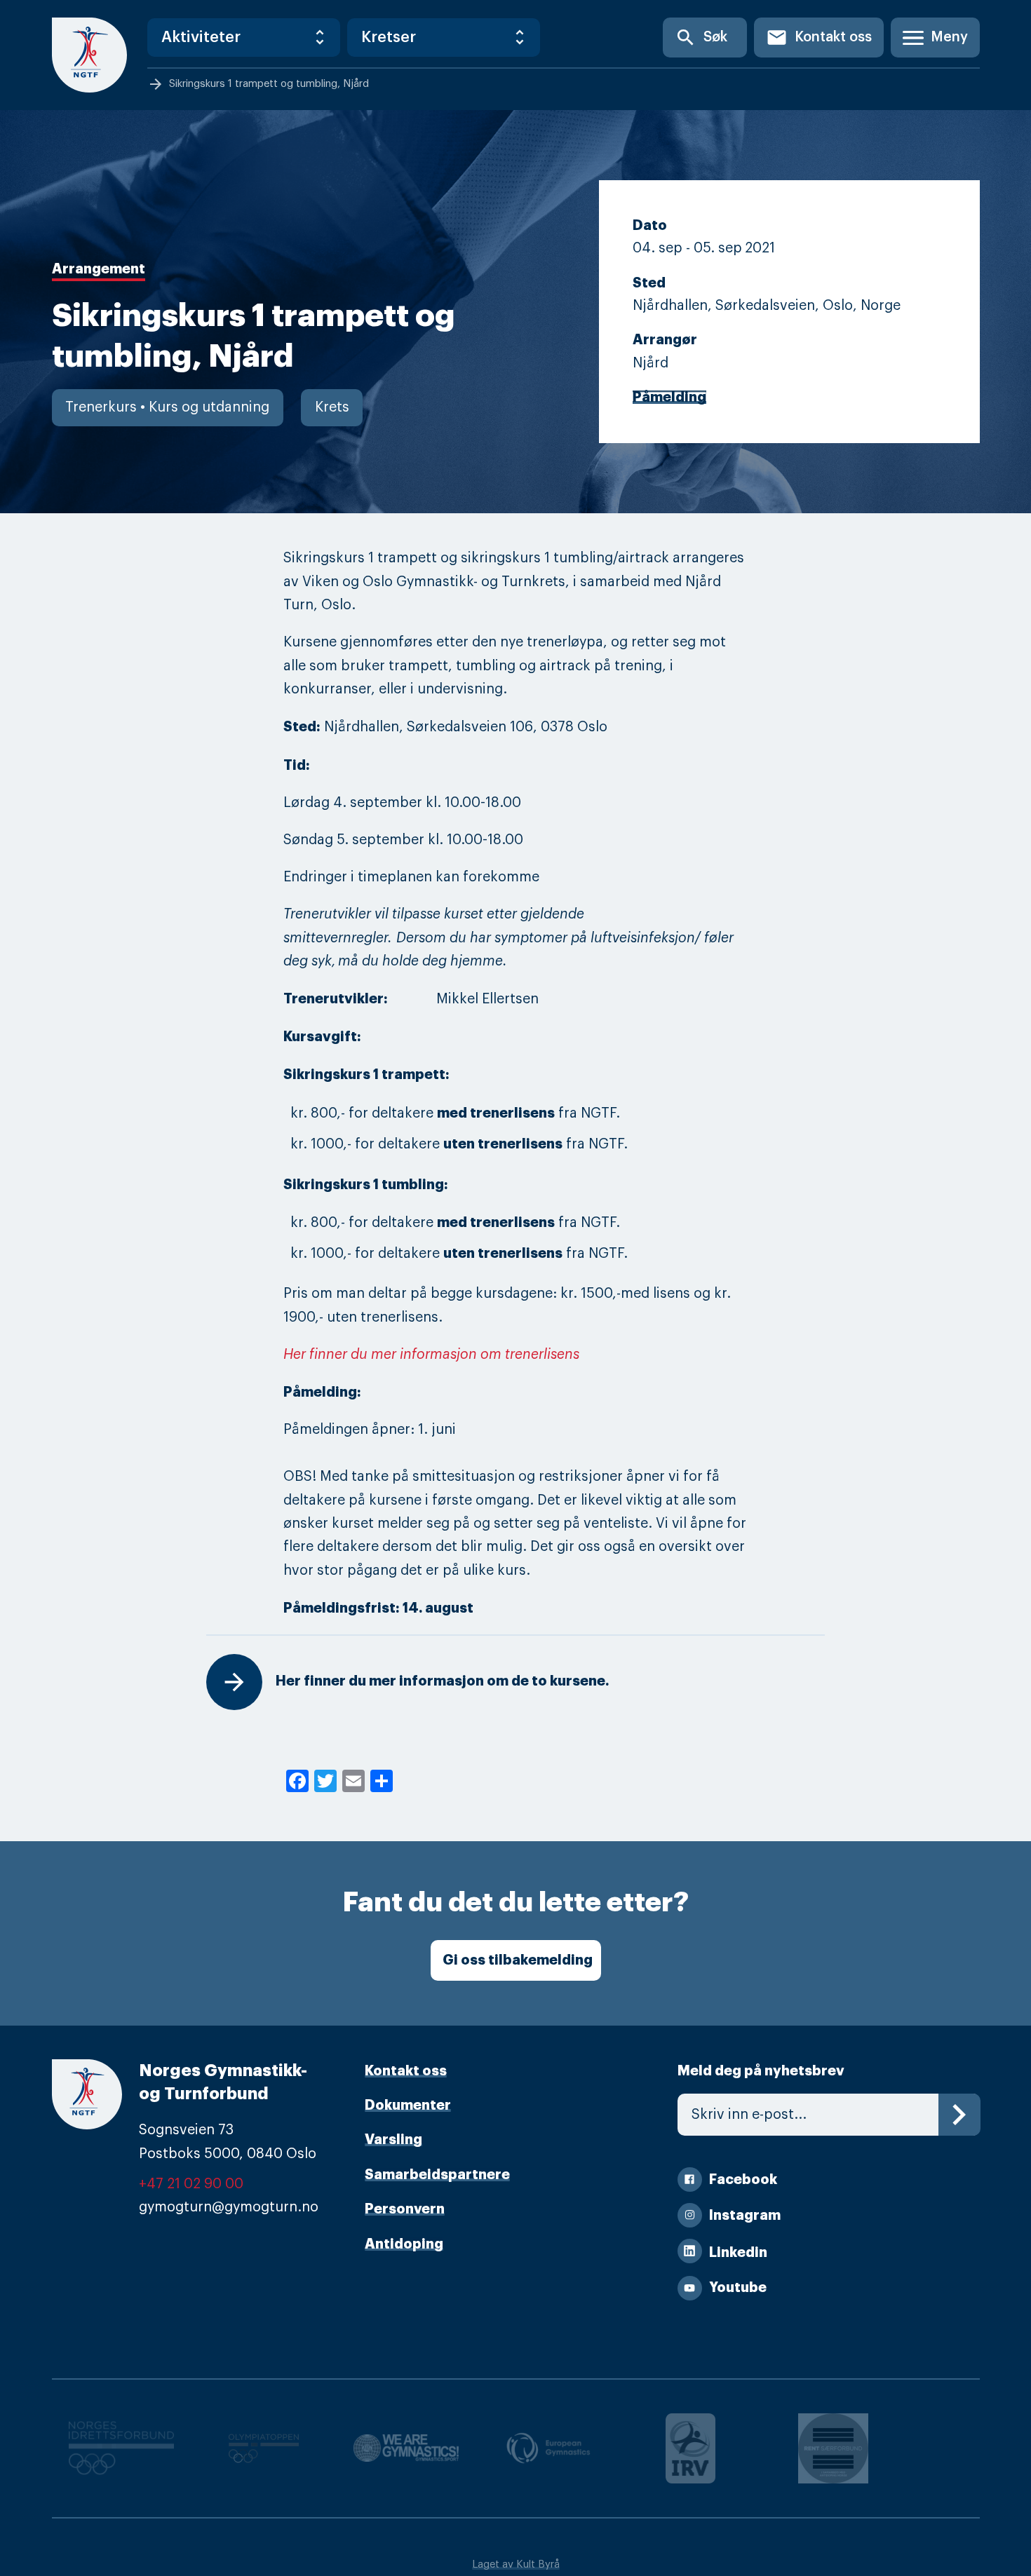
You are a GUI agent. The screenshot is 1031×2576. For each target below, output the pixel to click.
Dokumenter (408, 2105)
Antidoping (404, 2244)
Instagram (745, 2215)
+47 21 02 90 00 (191, 2184)
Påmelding (669, 397)
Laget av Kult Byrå (516, 2564)
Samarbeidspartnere (437, 2175)
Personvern (405, 2209)
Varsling (393, 2140)
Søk (701, 38)
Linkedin (738, 2252)
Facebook (743, 2180)
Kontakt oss (819, 38)
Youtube (738, 2287)
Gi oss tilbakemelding (518, 1960)
